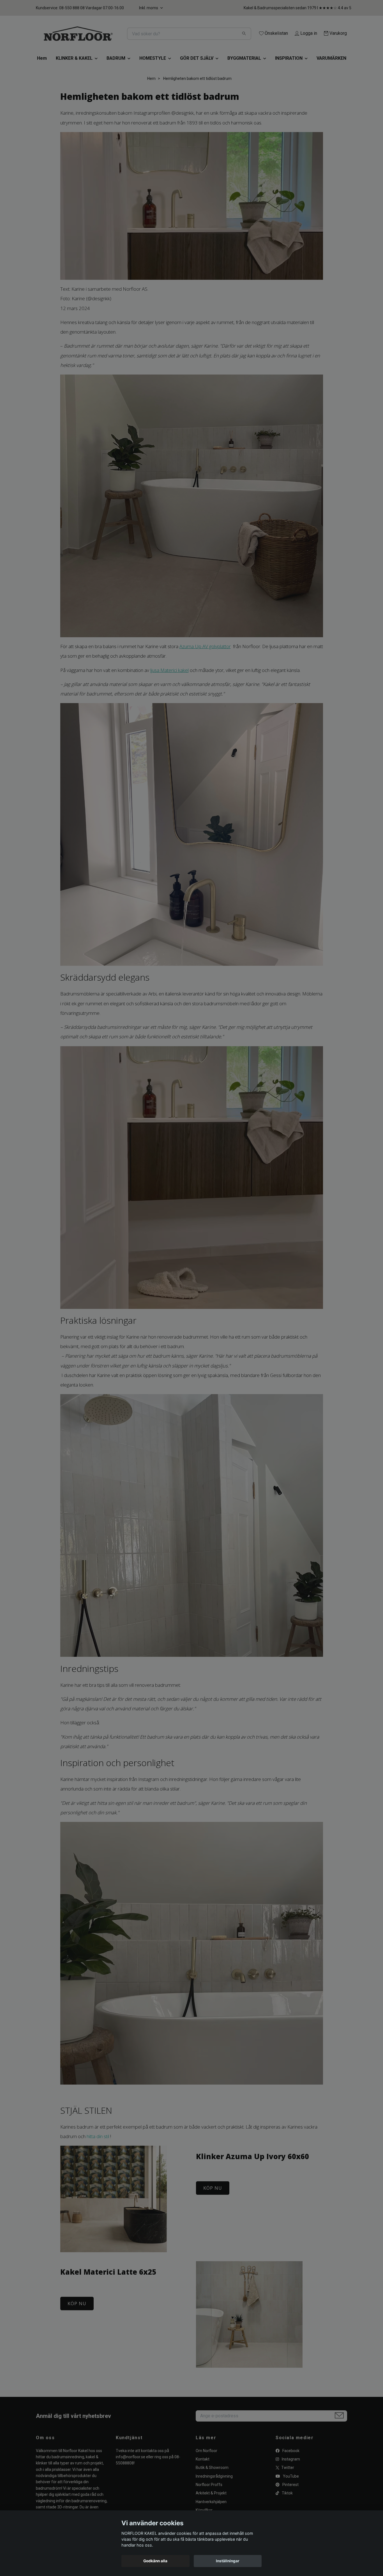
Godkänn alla (155, 2561)
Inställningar (228, 2561)
